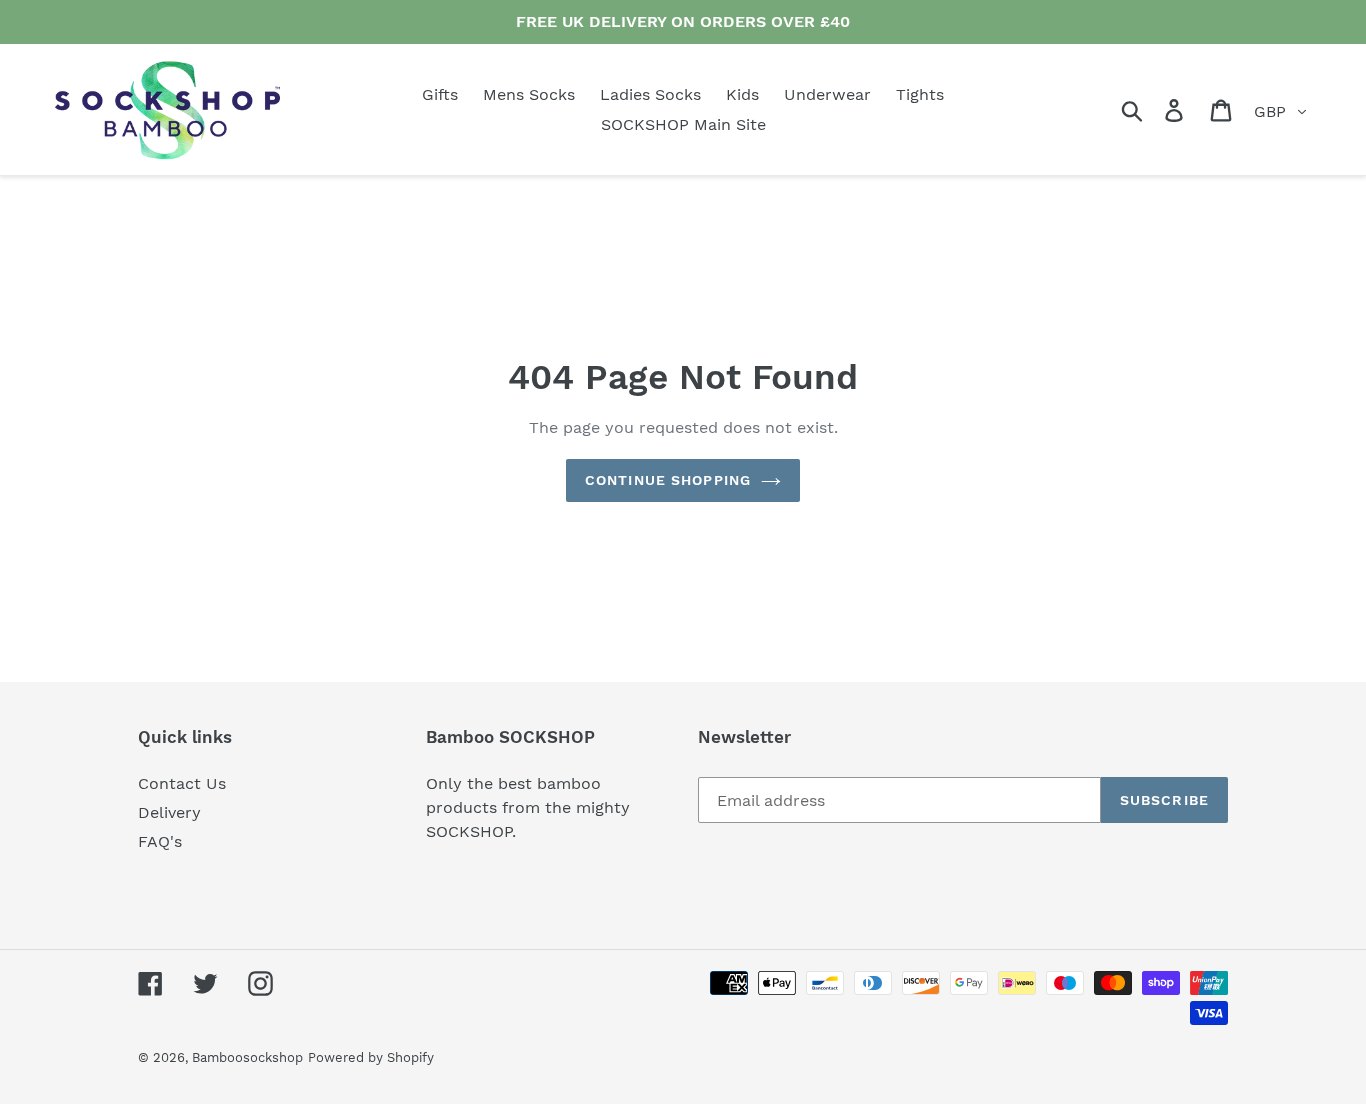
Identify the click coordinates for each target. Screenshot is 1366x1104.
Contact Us (182, 783)
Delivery (169, 812)
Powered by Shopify (371, 1057)
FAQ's (160, 841)
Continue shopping (668, 480)
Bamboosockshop (247, 1057)
